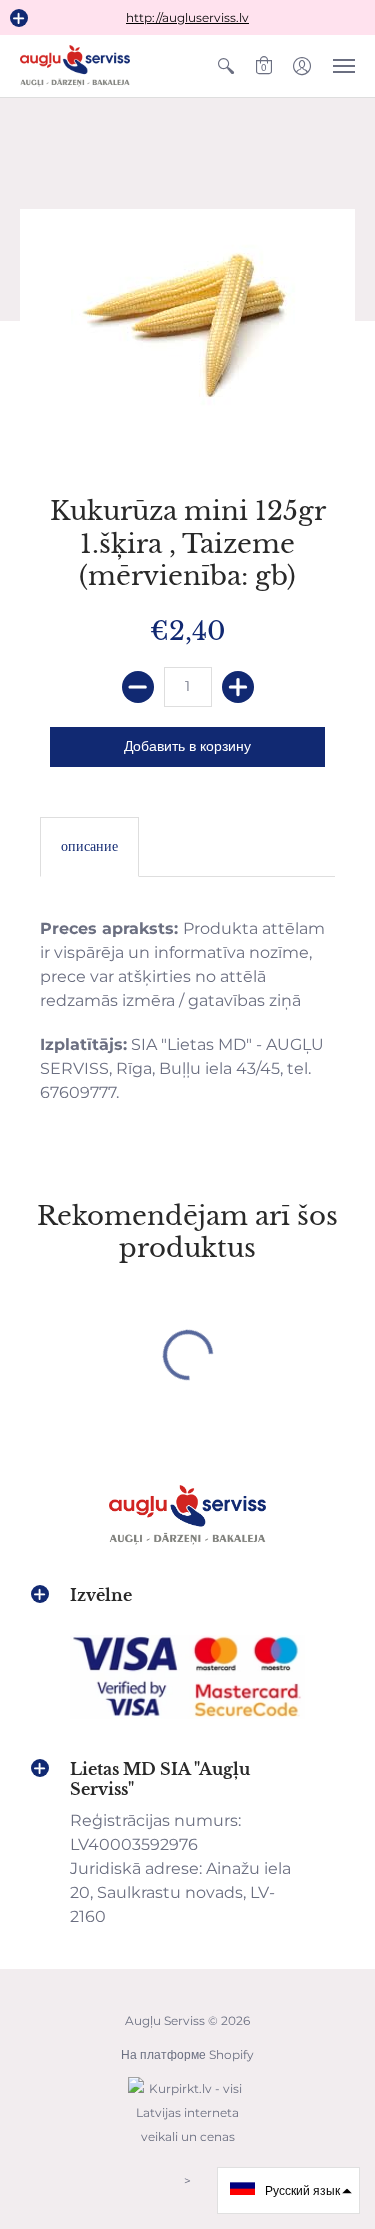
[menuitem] (226, 66)
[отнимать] (138, 687)
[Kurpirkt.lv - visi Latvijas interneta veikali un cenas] (188, 2146)
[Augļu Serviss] (75, 66)
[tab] (89, 847)
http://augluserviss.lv (187, 17)
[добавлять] (238, 687)
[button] (19, 18)
